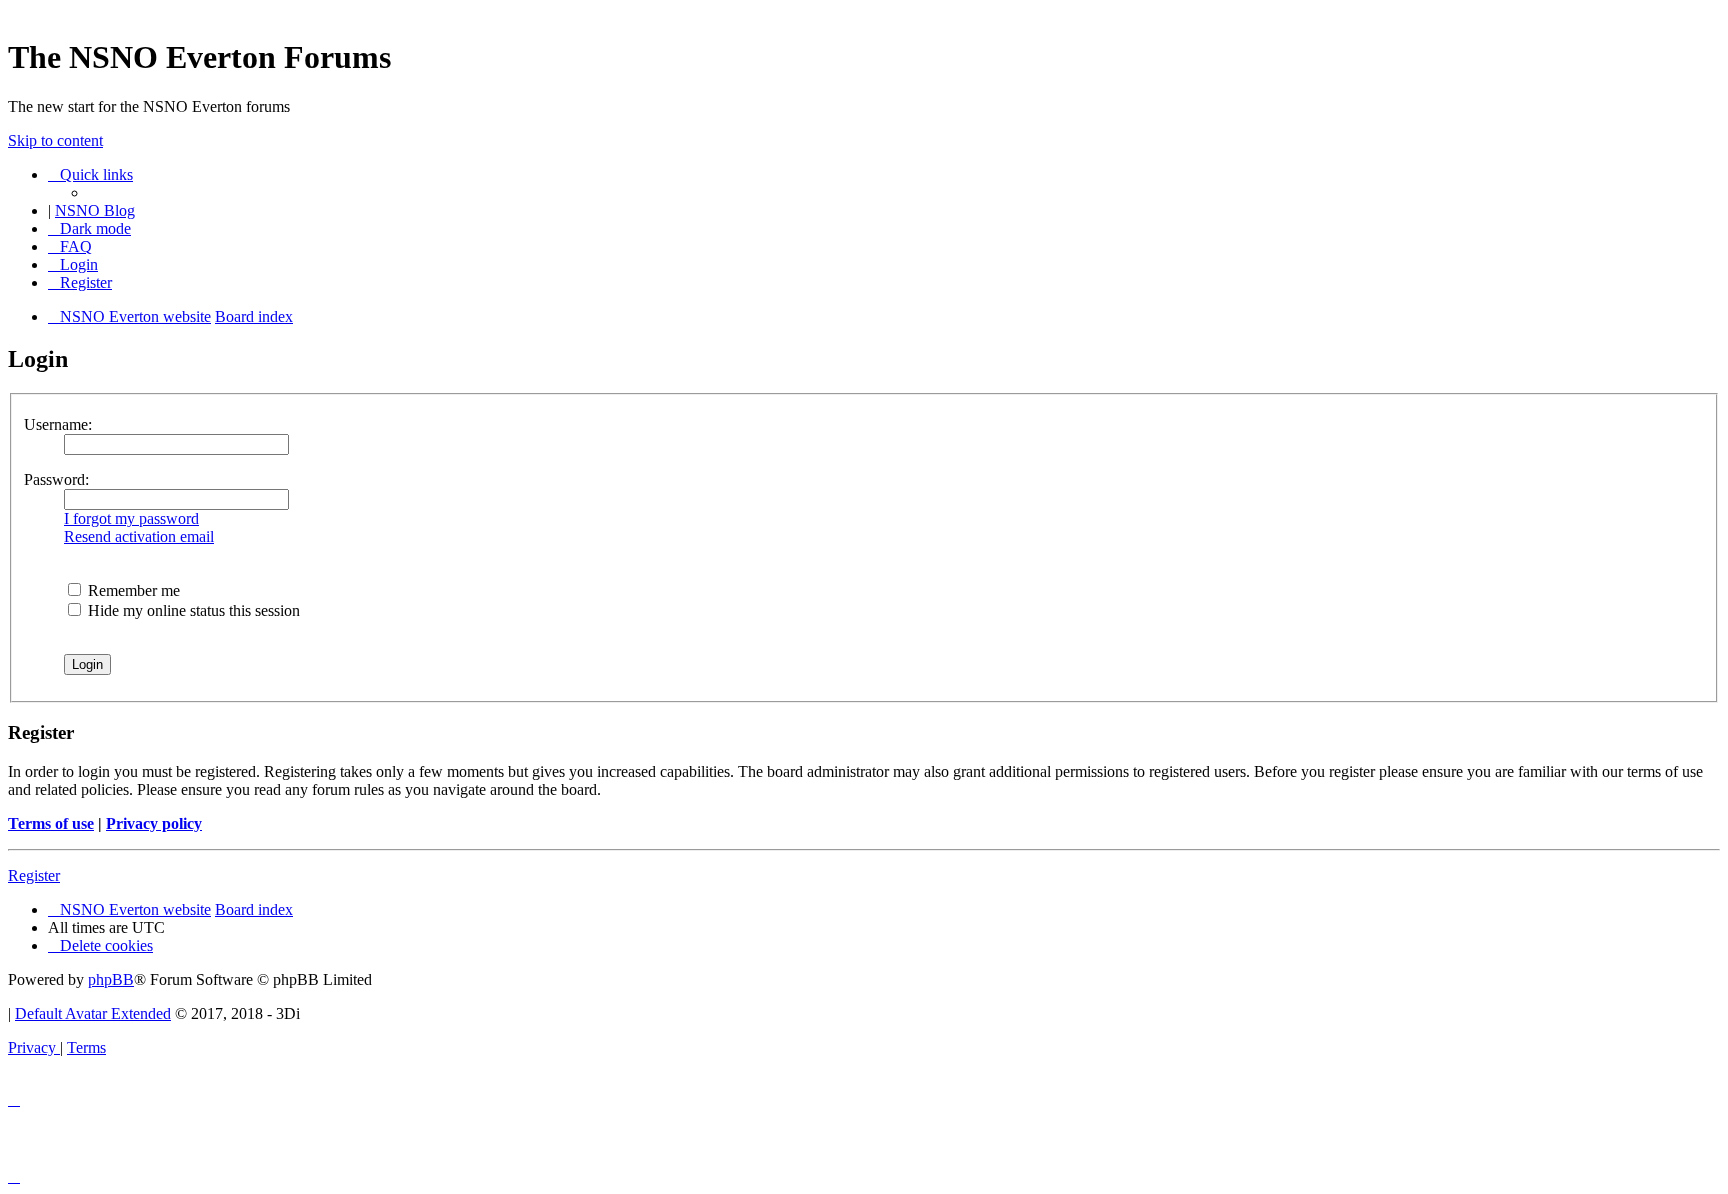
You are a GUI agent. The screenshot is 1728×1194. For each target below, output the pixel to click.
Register (34, 875)
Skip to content (55, 140)
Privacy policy (154, 823)
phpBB (111, 979)
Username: (58, 424)
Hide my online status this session (192, 610)
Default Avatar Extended (93, 1013)
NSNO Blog (95, 210)
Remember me (132, 590)
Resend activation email (139, 536)
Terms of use (51, 823)
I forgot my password (131, 518)
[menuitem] (70, 246)
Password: (56, 479)
